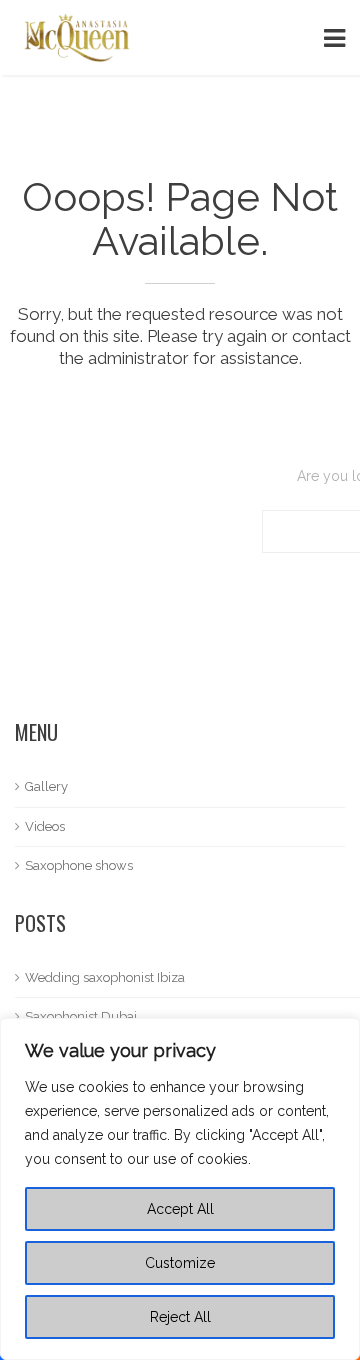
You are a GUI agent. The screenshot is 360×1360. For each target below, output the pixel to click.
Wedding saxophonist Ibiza (105, 977)
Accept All (180, 1209)
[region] (180, 1189)
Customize (180, 1263)
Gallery (46, 786)
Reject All (180, 1317)
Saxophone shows (79, 865)
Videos (45, 826)
